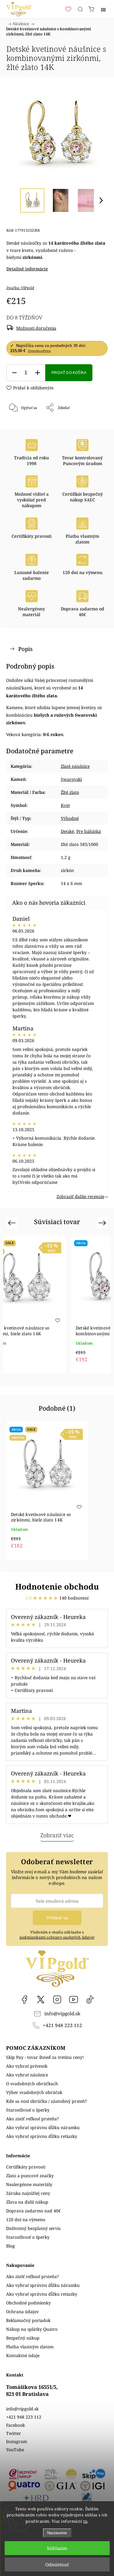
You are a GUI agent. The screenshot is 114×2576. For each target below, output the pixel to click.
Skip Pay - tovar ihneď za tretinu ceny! (45, 2057)
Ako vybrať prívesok (27, 2066)
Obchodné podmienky (28, 2303)
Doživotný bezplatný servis (33, 2228)
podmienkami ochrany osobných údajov (57, 1937)
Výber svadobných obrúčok (34, 2092)
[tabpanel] (45, 1304)
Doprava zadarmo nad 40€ (33, 2211)
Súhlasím (57, 2548)
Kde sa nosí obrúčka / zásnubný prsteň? (47, 2101)
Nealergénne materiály (29, 2184)
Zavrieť (93, 423)
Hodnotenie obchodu (57, 1587)
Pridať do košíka (69, 373)
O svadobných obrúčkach (32, 2084)
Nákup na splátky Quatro (32, 2329)
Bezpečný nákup (23, 2338)
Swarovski (71, 779)
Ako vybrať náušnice (27, 2075)
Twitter (14, 2433)
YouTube (74, 2000)
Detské (67, 831)
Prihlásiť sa (57, 1918)
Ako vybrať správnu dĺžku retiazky (42, 2136)
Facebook (24, 2000)
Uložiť (24, 428)
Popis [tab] (25, 649)
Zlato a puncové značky (30, 2176)
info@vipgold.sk (62, 2014)
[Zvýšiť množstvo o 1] (37, 373)
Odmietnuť (57, 2564)
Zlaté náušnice (75, 766)
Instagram (57, 2000)
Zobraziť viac (57, 1835)
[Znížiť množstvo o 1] (14, 373)
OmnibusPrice (39, 351)
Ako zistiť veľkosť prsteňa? (33, 2119)
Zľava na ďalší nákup (27, 2202)
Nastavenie (57, 2533)
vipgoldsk (41, 2000)
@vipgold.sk (90, 2000)
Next (103, 1223)
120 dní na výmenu (26, 2219)
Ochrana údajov (22, 2312)
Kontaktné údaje (23, 2355)
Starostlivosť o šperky (28, 2110)
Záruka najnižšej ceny (28, 2193)
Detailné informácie (27, 269)
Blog (10, 2246)
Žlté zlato (70, 792)
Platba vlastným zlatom (30, 2347)
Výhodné (70, 818)
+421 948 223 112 (62, 2025)
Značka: (20, 288)
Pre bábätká (89, 831)
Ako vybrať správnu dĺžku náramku (43, 2127)
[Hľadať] (80, 9)
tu (85, 2521)
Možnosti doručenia (36, 328)
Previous (13, 1223)
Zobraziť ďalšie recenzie (80, 1196)
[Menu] (103, 9)
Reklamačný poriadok (28, 2320)
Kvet (65, 805)
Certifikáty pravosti (26, 2167)
